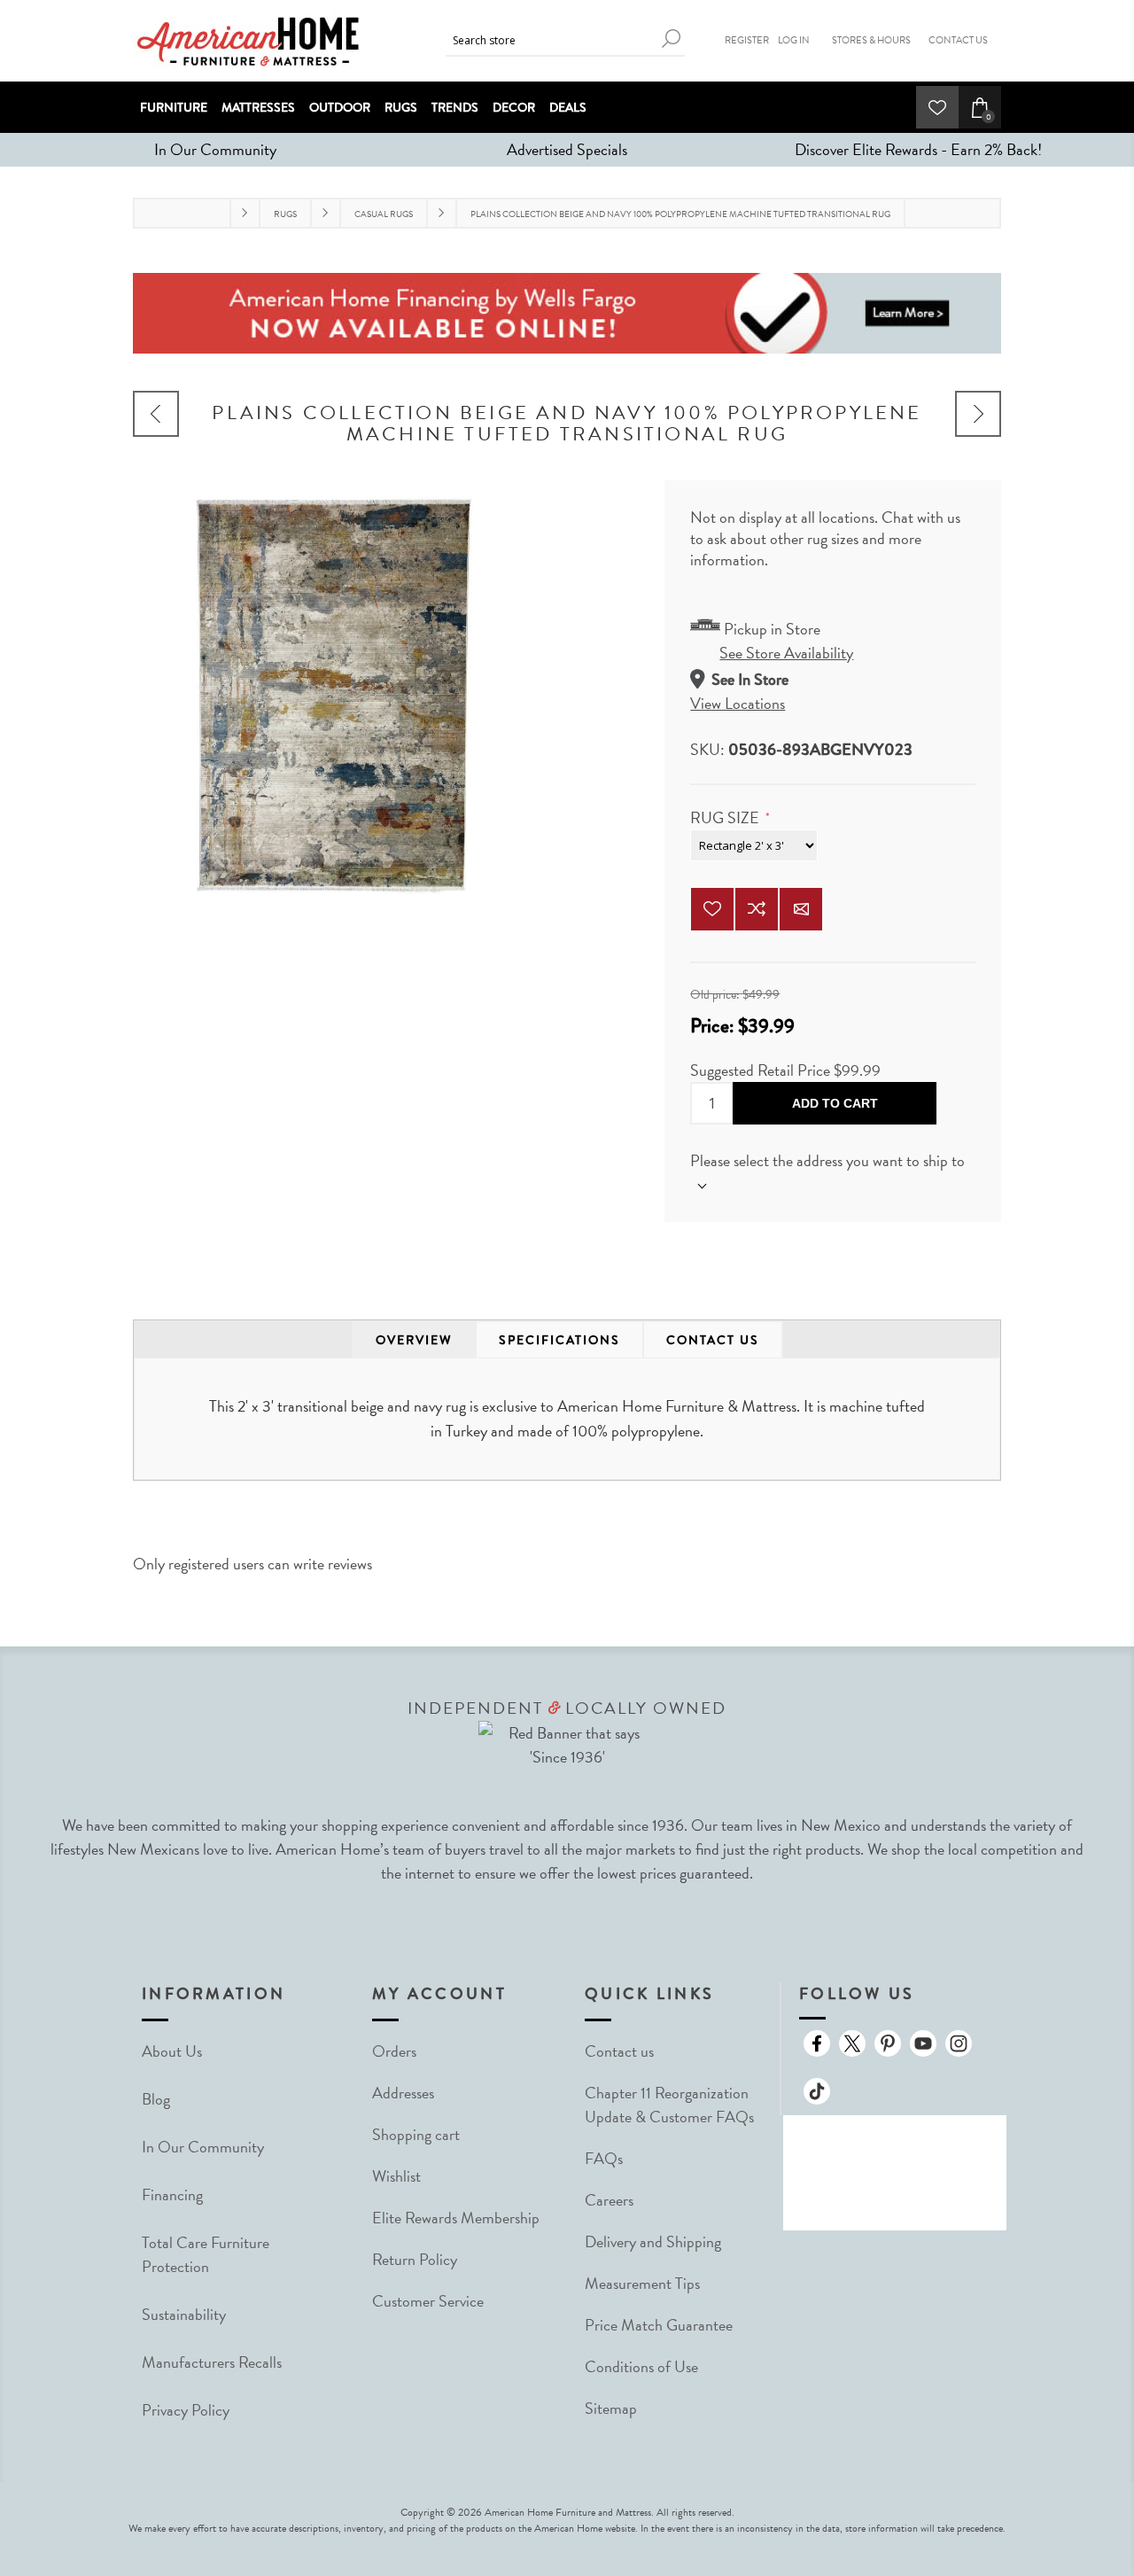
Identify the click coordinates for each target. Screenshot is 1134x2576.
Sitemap (611, 2408)
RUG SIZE (726, 817)
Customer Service (428, 2301)
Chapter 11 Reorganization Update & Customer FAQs (669, 2105)
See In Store (750, 679)
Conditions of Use (641, 2366)
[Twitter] (852, 2043)
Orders (394, 2051)
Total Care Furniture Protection (206, 2254)
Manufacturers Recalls (212, 2362)
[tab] (414, 1340)
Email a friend (801, 909)
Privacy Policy (186, 2410)
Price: (714, 1026)
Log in (794, 40)
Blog (156, 2099)
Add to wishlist (712, 909)
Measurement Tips (642, 2283)
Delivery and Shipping (653, 2241)
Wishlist (396, 2176)
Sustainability (184, 2314)
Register (747, 40)
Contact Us (958, 40)
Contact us (619, 2051)
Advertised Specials (567, 149)
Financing (172, 2195)
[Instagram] (959, 2043)
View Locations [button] (738, 703)
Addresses (403, 2093)
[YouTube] (923, 2043)
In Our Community (215, 149)
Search (672, 39)
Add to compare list (757, 909)
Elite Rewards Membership (456, 2218)
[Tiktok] (817, 2091)
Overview (414, 1340)
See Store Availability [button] (786, 653)
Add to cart (835, 1103)
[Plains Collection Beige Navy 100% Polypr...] (978, 414)
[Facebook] (817, 2043)
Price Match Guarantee (659, 2325)
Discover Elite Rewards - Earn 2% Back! (918, 149)
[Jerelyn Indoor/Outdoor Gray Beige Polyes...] (156, 414)
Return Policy (415, 2259)
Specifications (559, 1340)
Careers (609, 2200)
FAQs (604, 2158)
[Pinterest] (888, 2043)
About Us (172, 2051)
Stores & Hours (871, 40)
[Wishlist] (937, 107)
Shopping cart (416, 2134)
